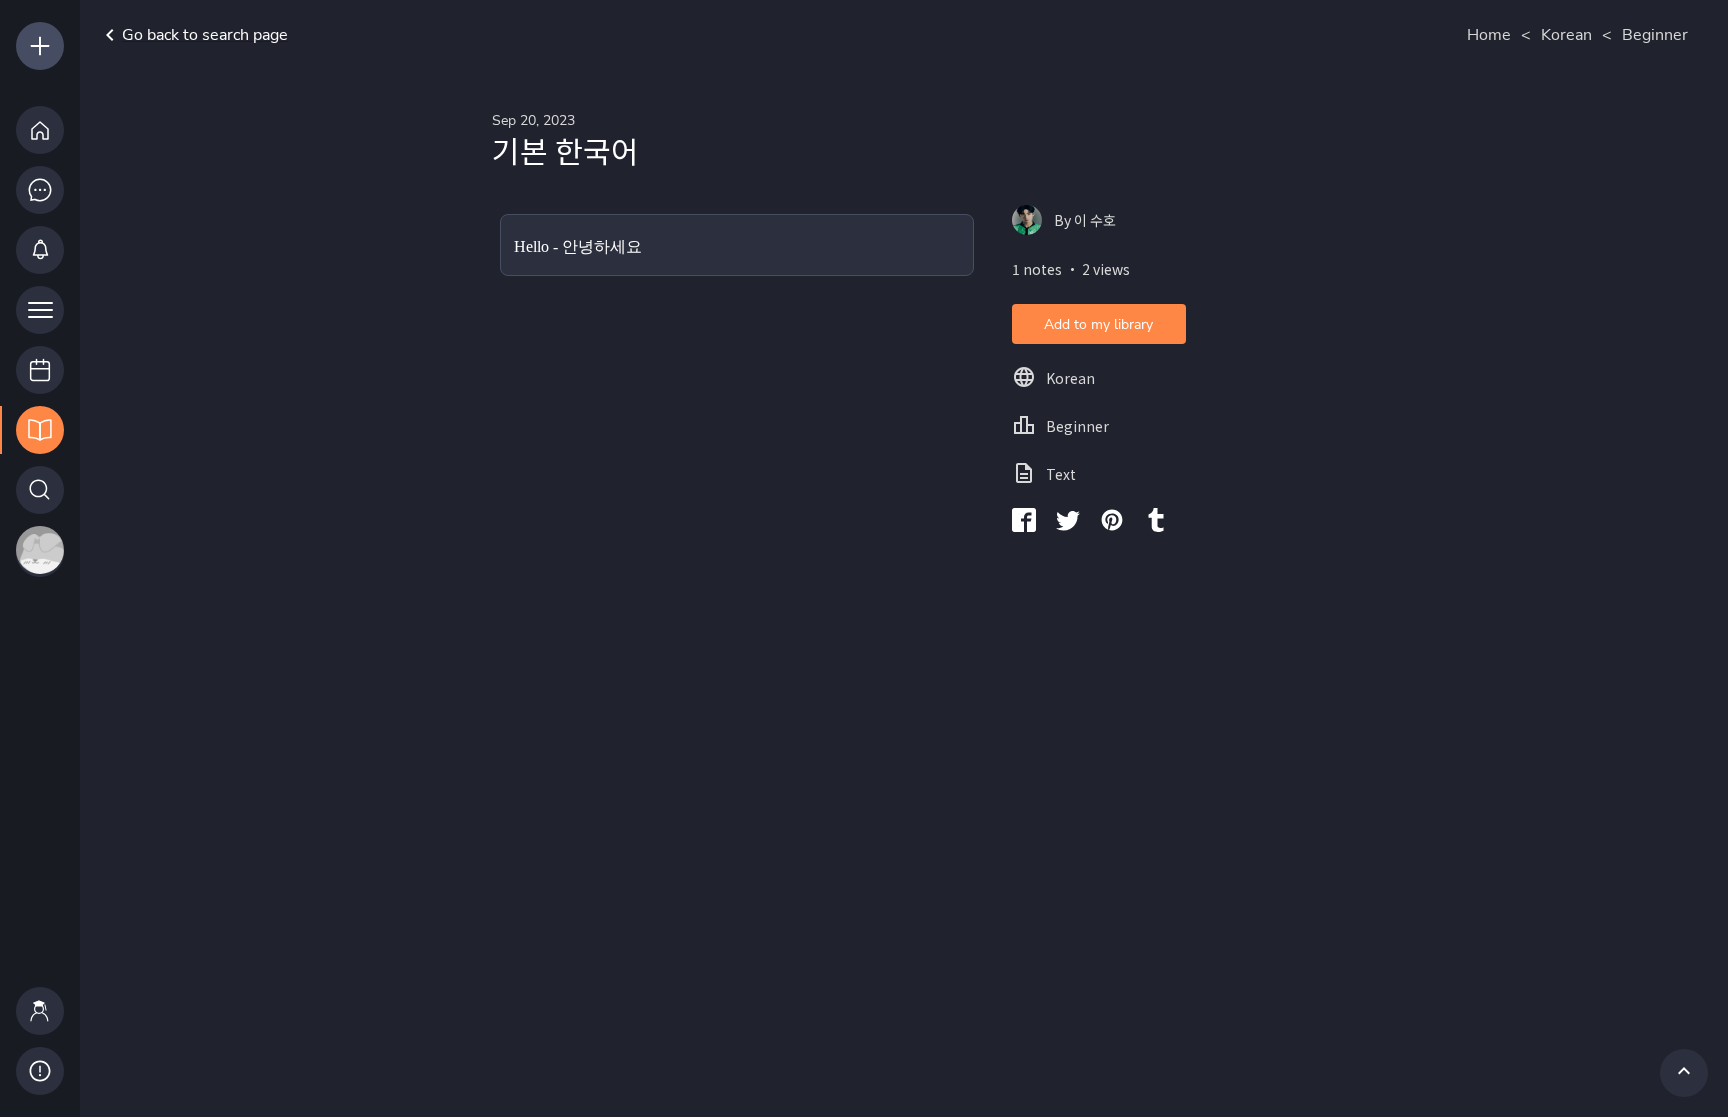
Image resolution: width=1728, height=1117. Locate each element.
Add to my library (1098, 324)
